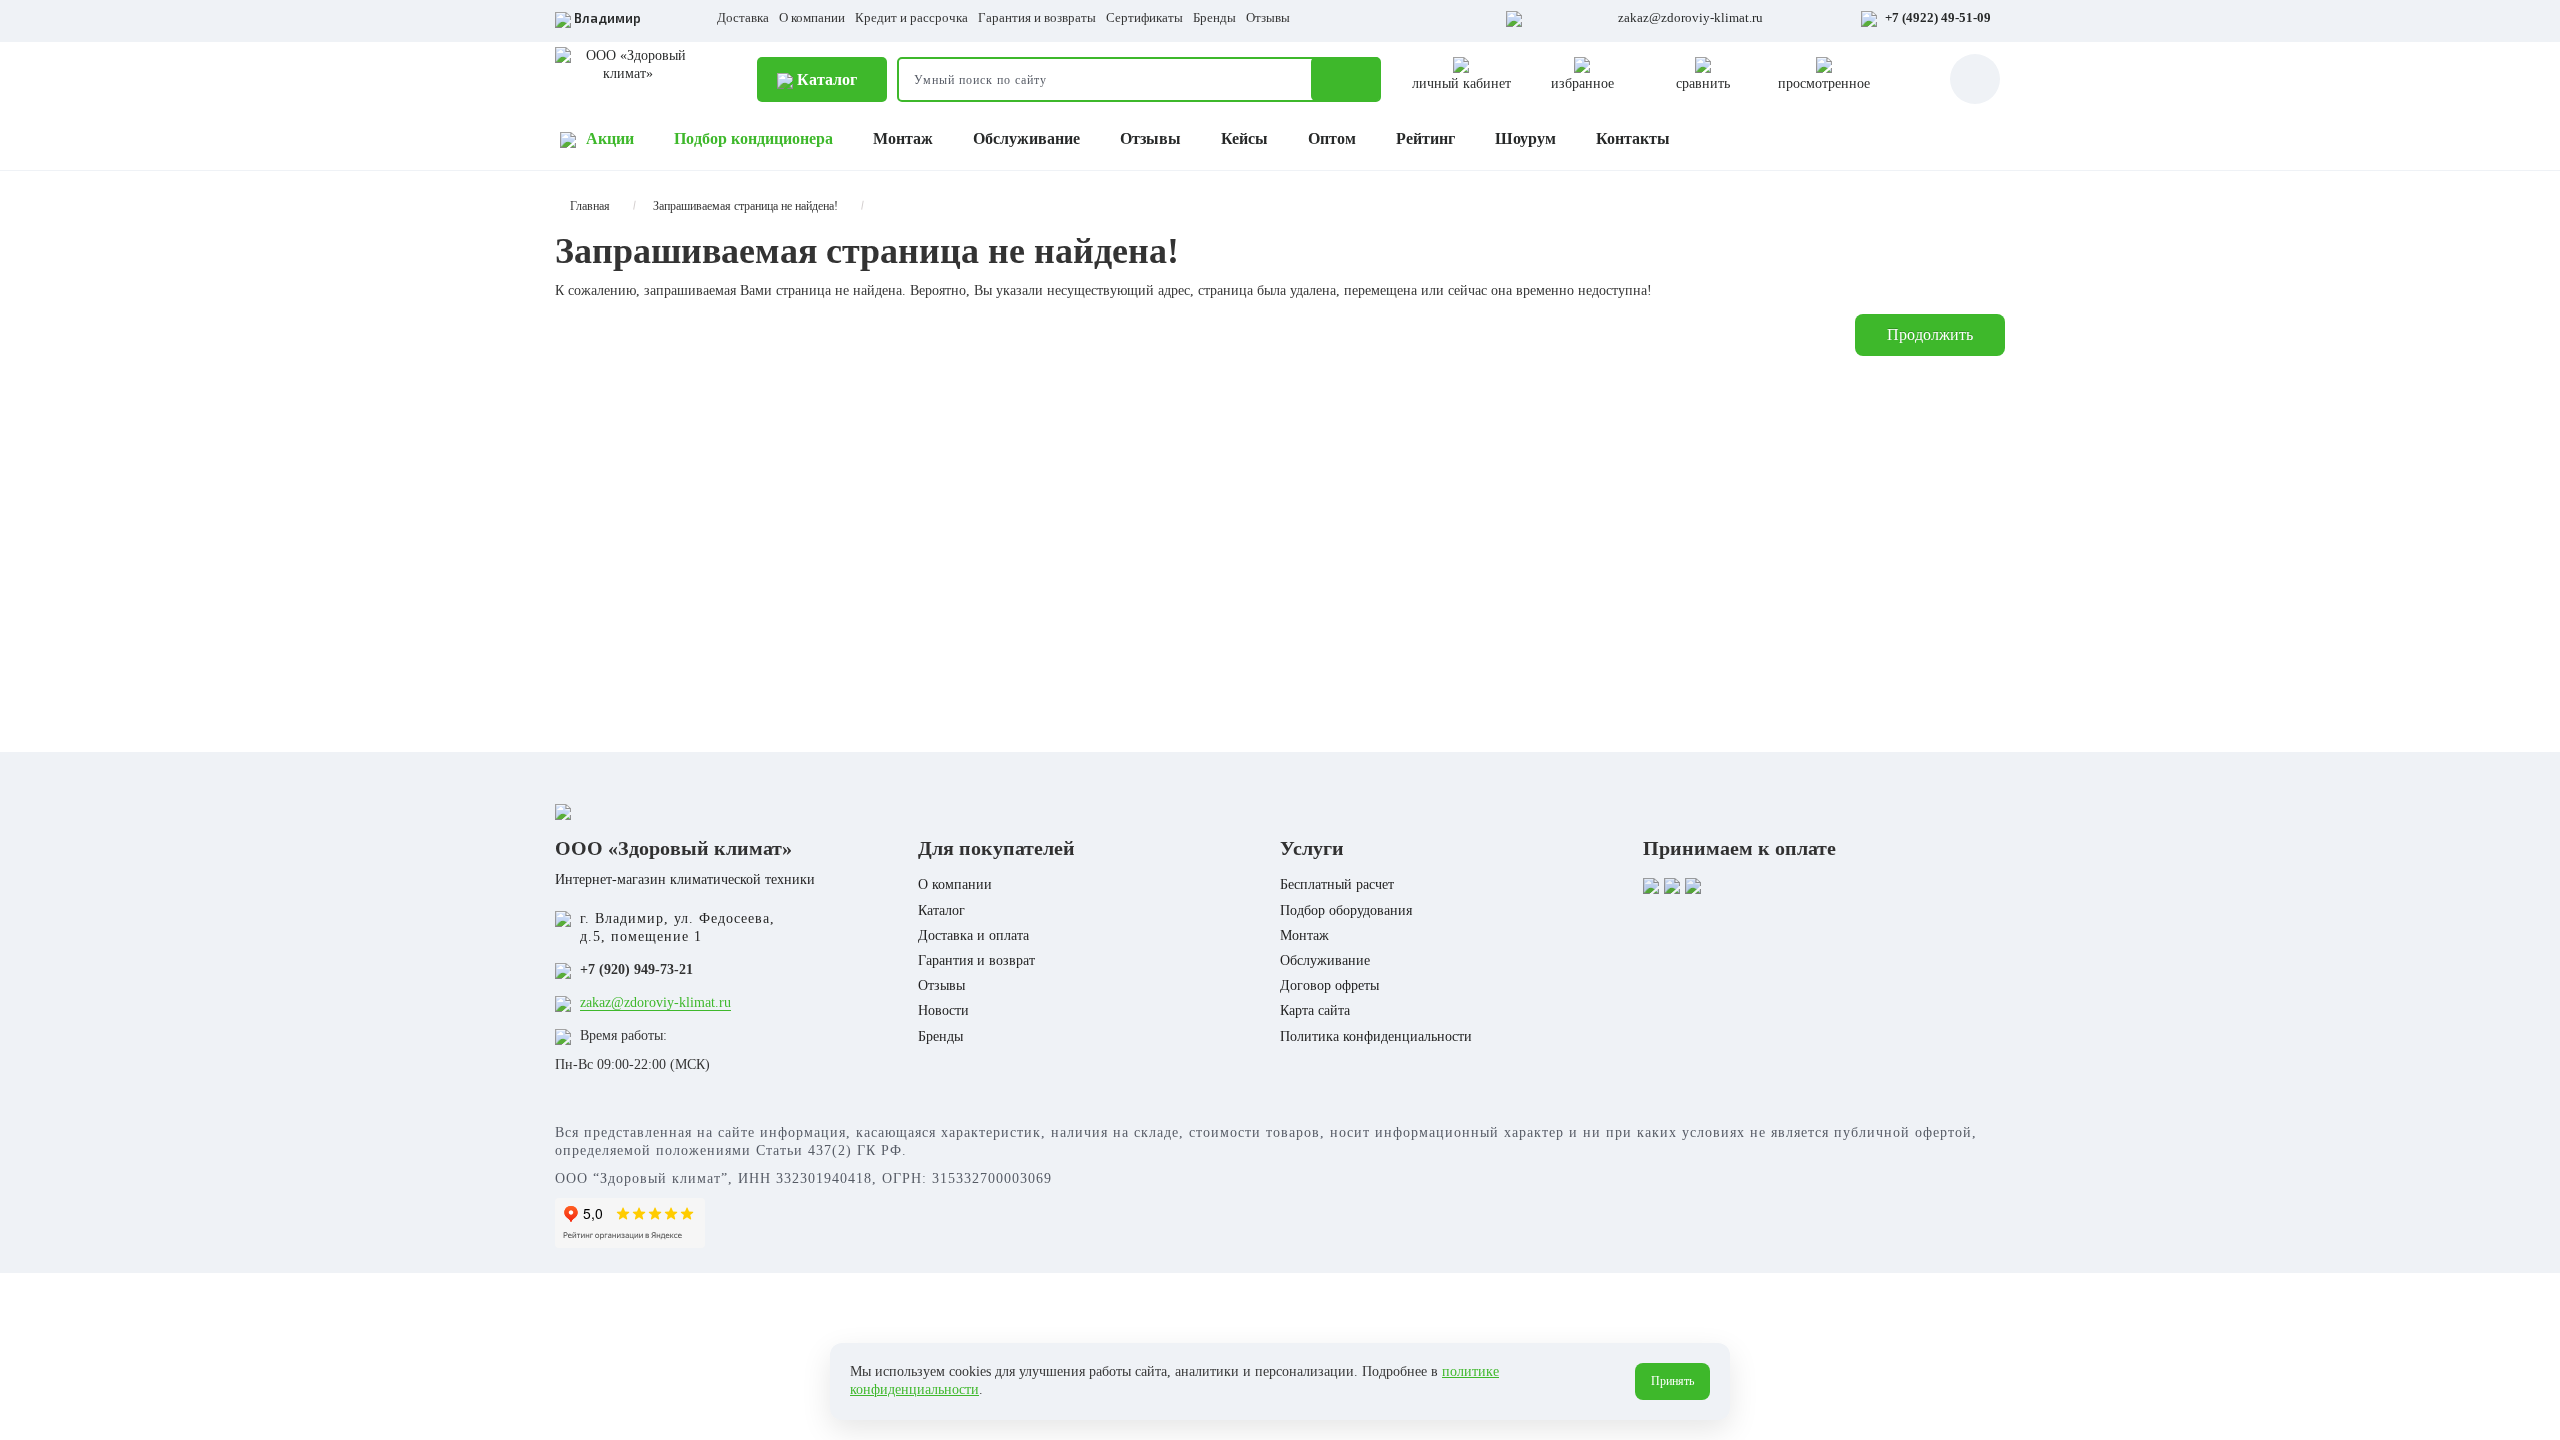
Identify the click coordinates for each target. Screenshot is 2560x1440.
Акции (610, 138)
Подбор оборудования (1346, 910)
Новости (943, 1010)
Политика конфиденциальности (1376, 1036)
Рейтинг (1425, 138)
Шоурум (1525, 138)
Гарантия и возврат (976, 960)
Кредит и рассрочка (911, 17)
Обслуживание (1026, 138)
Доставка (743, 17)
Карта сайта (1315, 1010)
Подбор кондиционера (753, 138)
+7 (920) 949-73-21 (636, 969)
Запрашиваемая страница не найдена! (745, 206)
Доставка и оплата (973, 935)
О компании (812, 17)
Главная (590, 206)
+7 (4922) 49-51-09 (1938, 17)
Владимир (607, 18)
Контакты (1633, 138)
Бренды (1214, 17)
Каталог (825, 79)
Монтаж (903, 138)
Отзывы (1268, 17)
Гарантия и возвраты (1037, 17)
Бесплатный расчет (1337, 884)
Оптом (1332, 138)
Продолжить (1930, 334)
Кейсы (1244, 138)
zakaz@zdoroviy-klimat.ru (1690, 17)
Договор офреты (1329, 985)
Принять (1672, 1381)
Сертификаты (1144, 17)
